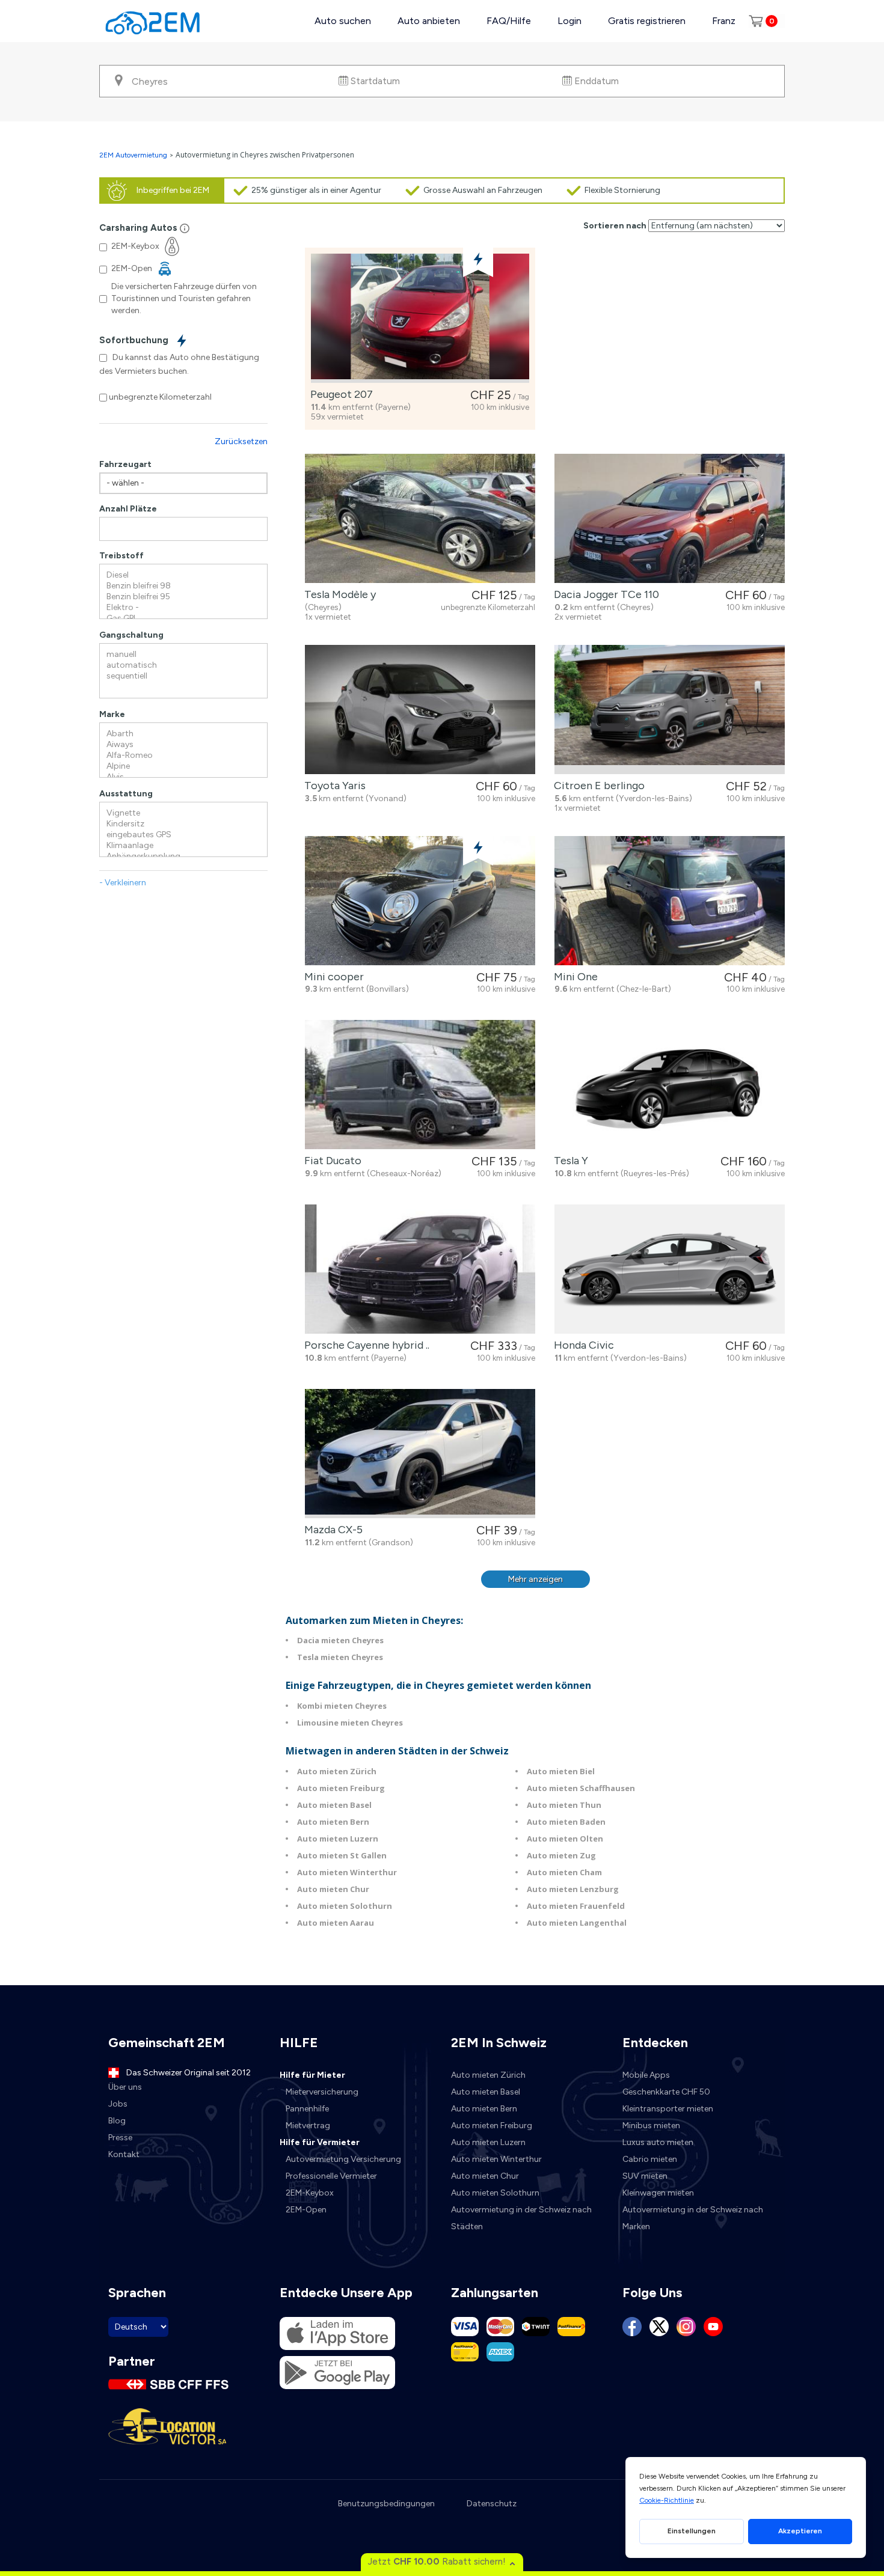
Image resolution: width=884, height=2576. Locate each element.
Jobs (118, 2104)
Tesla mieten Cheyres (340, 1657)
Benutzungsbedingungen (386, 2504)
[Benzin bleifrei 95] (183, 597)
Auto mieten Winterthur (347, 1872)
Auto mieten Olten (565, 1839)
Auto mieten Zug (561, 1855)
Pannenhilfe (307, 2109)
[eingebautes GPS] (183, 835)
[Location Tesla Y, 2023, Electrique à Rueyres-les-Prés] (670, 1085)
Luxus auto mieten (658, 2142)
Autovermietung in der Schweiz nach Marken (693, 2218)
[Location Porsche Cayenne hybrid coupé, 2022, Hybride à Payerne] (420, 1269)
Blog (117, 2121)
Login (569, 21)
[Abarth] (183, 734)
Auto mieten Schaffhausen (581, 1788)
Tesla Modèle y (338, 594)
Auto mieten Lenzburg (573, 1889)
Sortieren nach (615, 226)
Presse (120, 2138)
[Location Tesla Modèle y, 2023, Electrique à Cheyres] (420, 518)
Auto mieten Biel (561, 1771)
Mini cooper (332, 977)
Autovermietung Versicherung (343, 2159)
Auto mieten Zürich (337, 1771)
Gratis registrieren (647, 21)
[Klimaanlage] (183, 846)
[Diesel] (183, 575)
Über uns (125, 2087)
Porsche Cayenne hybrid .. (364, 1345)
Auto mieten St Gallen (342, 1855)
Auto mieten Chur (333, 1889)
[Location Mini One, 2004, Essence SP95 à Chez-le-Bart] (670, 901)
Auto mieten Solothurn (345, 1906)
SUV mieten (645, 2176)
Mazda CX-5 (331, 1530)
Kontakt (124, 2154)
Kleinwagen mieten (658, 2193)
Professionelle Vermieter (331, 2176)
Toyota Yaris (333, 786)
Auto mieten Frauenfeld (576, 1906)
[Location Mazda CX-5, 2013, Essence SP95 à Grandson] (420, 1454)
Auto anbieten (429, 21)
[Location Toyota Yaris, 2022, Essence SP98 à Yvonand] (420, 710)
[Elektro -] (183, 608)
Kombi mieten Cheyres (342, 1706)
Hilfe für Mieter (312, 2075)
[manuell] (183, 655)
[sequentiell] (183, 676)
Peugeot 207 (339, 394)
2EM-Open (306, 2210)
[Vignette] (183, 813)
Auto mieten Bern (333, 1822)
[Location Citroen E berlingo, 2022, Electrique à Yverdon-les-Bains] (670, 710)
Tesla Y (569, 1161)
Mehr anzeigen (536, 1579)
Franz (724, 21)
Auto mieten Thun (564, 1805)
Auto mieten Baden (566, 1822)
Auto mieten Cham (564, 1872)
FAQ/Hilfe (509, 21)
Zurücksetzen (241, 441)
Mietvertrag (308, 2126)
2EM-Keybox (310, 2193)
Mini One (573, 977)
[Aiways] (183, 745)
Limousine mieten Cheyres (350, 1723)
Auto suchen (343, 21)
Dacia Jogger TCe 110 (604, 594)
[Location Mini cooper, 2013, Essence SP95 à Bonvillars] (420, 901)
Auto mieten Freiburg (341, 1788)
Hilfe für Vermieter (320, 2142)
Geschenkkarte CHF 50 (666, 2092)
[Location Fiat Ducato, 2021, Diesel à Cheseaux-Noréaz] (420, 1085)
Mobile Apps (646, 2075)
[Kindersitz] (183, 824)
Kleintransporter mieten (668, 2109)
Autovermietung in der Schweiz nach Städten (521, 2218)
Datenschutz (492, 2504)
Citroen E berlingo (597, 786)
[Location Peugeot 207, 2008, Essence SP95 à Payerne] (420, 318)
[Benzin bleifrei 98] (183, 586)
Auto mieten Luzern (338, 1839)
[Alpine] (183, 766)
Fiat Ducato (330, 1161)
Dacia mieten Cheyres (340, 1640)
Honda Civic (582, 1345)
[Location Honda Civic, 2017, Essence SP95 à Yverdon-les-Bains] (670, 1269)
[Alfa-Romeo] (183, 755)
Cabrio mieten (650, 2159)
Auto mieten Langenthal (577, 1923)
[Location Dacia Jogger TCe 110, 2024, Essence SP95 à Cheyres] (670, 518)
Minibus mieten (651, 2126)
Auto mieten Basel (334, 1805)
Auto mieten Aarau (336, 1923)
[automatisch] (183, 665)
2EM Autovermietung (134, 155)
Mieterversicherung (322, 2092)
